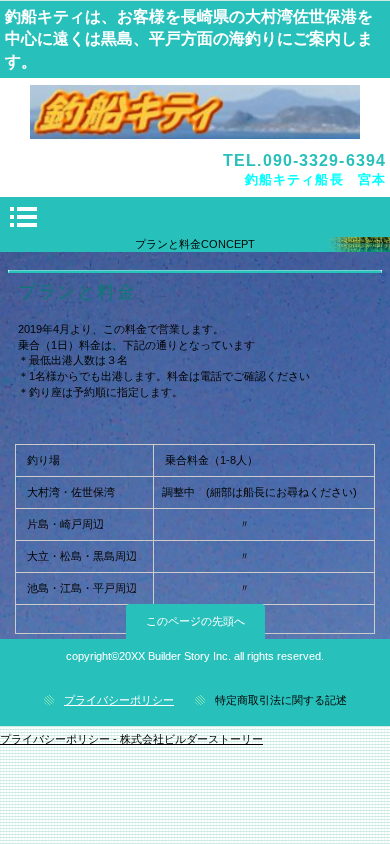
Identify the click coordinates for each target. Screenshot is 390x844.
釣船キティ (195, 112)
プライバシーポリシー (119, 700)
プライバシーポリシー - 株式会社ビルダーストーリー (131, 739)
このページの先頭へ (195, 621)
